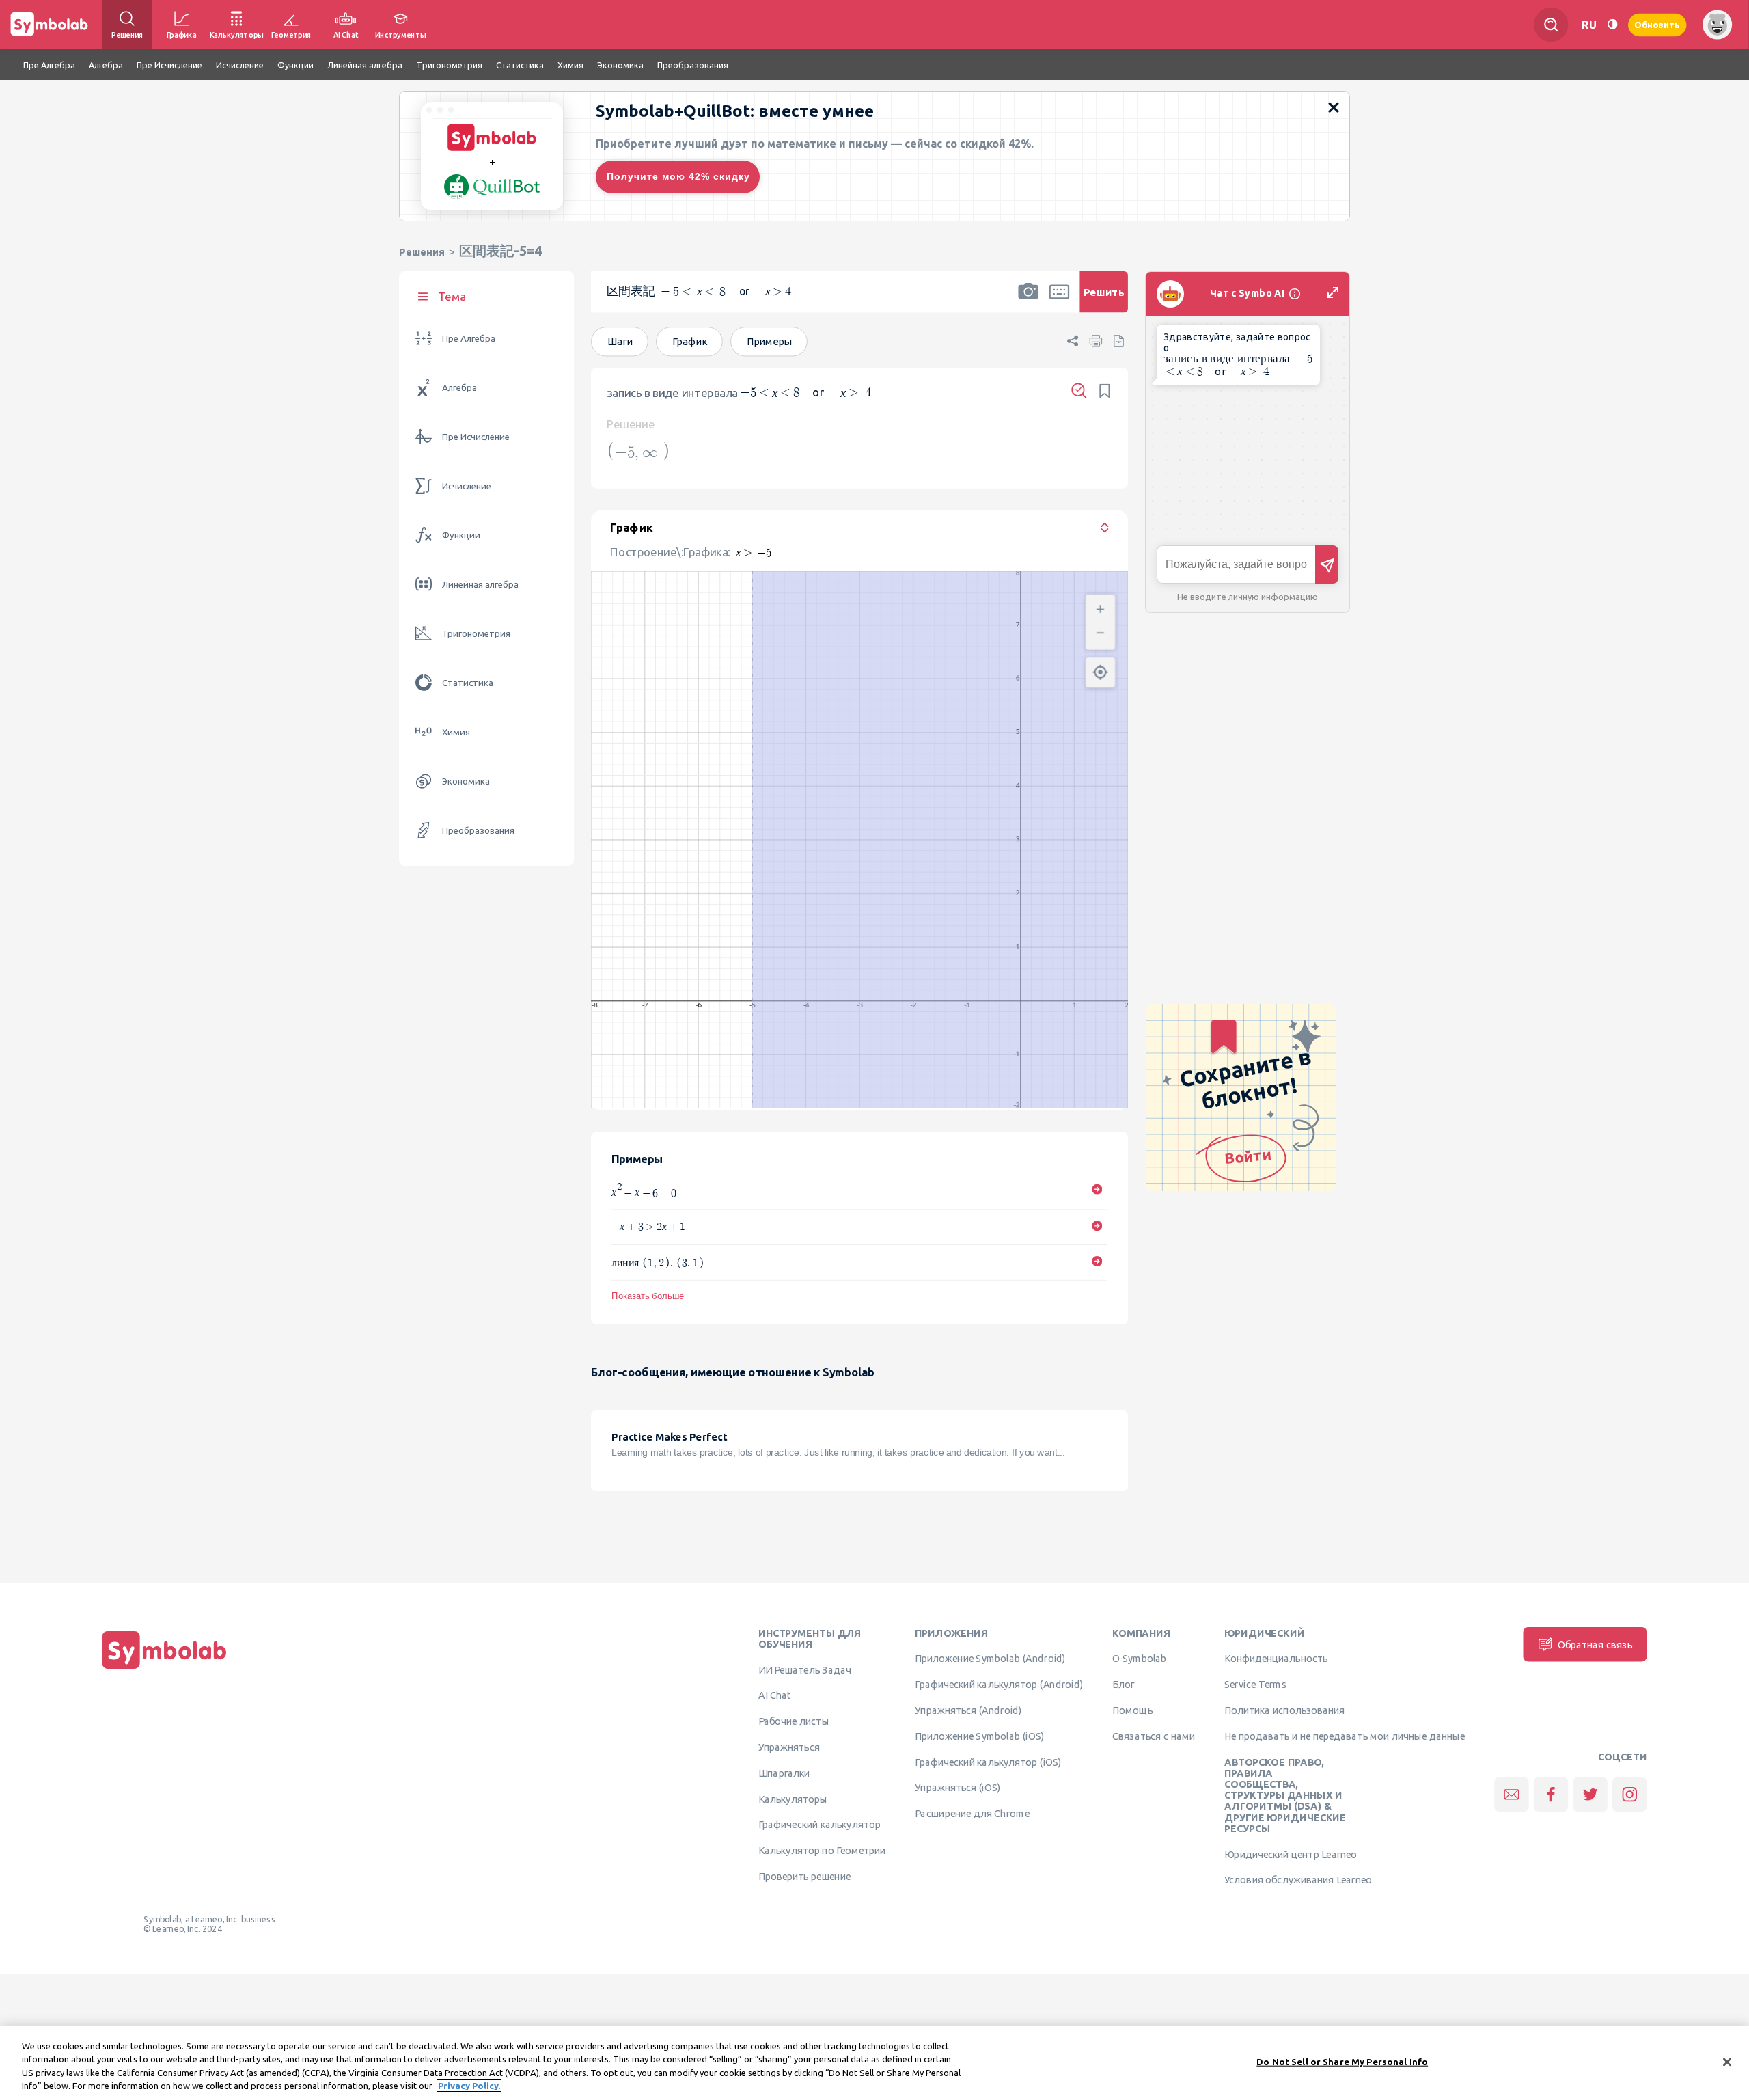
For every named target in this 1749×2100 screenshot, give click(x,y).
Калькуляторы (793, 1799)
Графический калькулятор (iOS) (988, 1762)
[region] (874, 2063)
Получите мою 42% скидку (678, 176)
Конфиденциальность (1276, 1659)
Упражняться (789, 1747)
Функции (461, 535)
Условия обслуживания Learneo (1298, 1880)
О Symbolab (1139, 1659)
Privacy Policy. (469, 2086)
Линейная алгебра (480, 585)
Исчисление (467, 486)
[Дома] (165, 1669)
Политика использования (1284, 1710)
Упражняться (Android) (968, 1710)
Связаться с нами (1154, 1736)
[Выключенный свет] (1612, 24)
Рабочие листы (794, 1721)
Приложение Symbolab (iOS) (979, 1736)
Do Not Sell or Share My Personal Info (1342, 2062)
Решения (422, 252)
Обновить (1657, 24)
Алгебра (459, 388)
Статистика (468, 683)
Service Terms (1255, 1684)
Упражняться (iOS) (958, 1788)
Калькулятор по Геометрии (822, 1850)
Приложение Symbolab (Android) (990, 1659)
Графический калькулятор (820, 1825)
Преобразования (478, 831)
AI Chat (775, 1695)
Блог (1123, 1684)
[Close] (1727, 2062)
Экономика (466, 781)
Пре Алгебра (469, 339)
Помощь (1132, 1710)
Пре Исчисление (476, 437)
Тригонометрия (476, 634)
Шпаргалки (784, 1773)
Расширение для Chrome (972, 1813)
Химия (456, 732)
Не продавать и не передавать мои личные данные (1345, 1736)
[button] (1028, 301)
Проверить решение (804, 1876)
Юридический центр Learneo (1291, 1854)
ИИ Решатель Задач (805, 1669)
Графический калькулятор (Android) (999, 1684)
